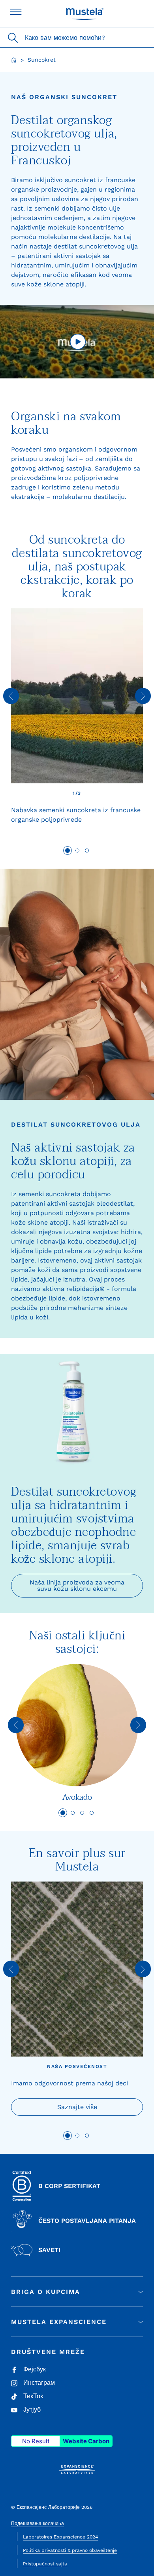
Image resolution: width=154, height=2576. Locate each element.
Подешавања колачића (38, 2523)
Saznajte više (77, 2107)
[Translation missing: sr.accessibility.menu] (16, 12)
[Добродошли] (14, 60)
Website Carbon (86, 2441)
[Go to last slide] (11, 696)
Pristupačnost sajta (45, 2564)
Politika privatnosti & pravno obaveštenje (70, 2550)
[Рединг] (77, 342)
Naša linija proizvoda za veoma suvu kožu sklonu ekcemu (77, 1585)
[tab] (68, 851)
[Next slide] (143, 696)
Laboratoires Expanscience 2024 (60, 2537)
